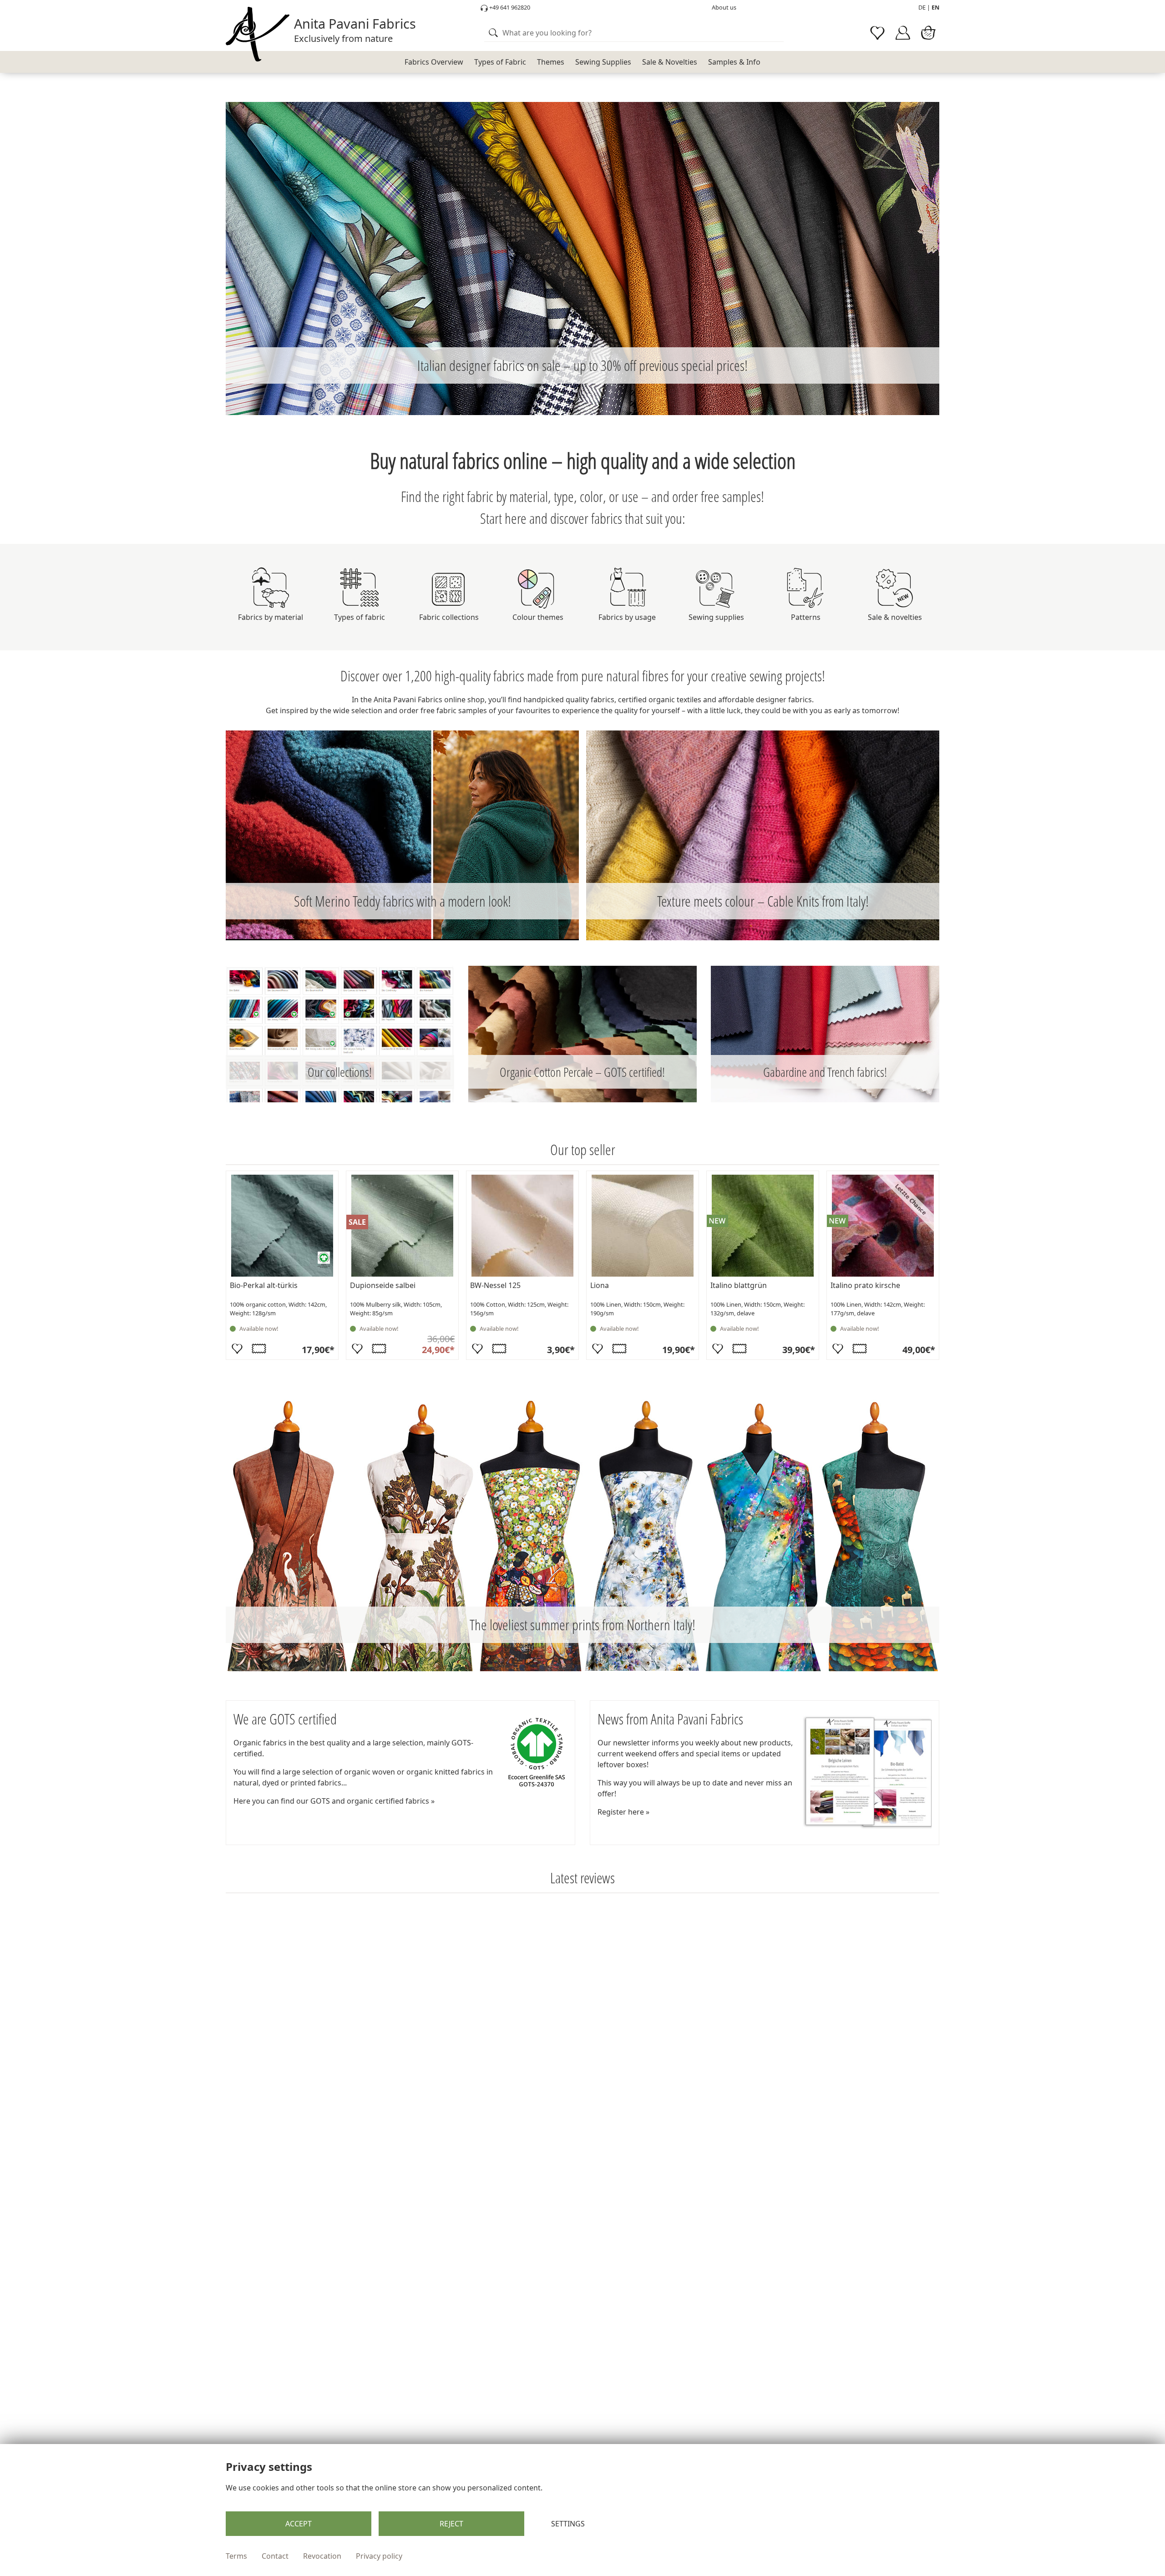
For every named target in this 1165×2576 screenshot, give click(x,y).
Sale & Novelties (670, 62)
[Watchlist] (877, 33)
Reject (451, 2524)
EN (935, 7)
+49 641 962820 (509, 7)
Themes (551, 62)
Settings (568, 2524)
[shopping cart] (928, 33)
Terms (236, 2556)
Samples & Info (734, 62)
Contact (275, 2556)
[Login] (903, 33)
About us (724, 7)
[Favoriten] (237, 1349)
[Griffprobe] (259, 1349)
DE (922, 7)
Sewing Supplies (603, 62)
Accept (299, 2524)
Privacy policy (379, 2556)
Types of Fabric (500, 62)
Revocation (322, 2556)
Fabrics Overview (434, 62)
